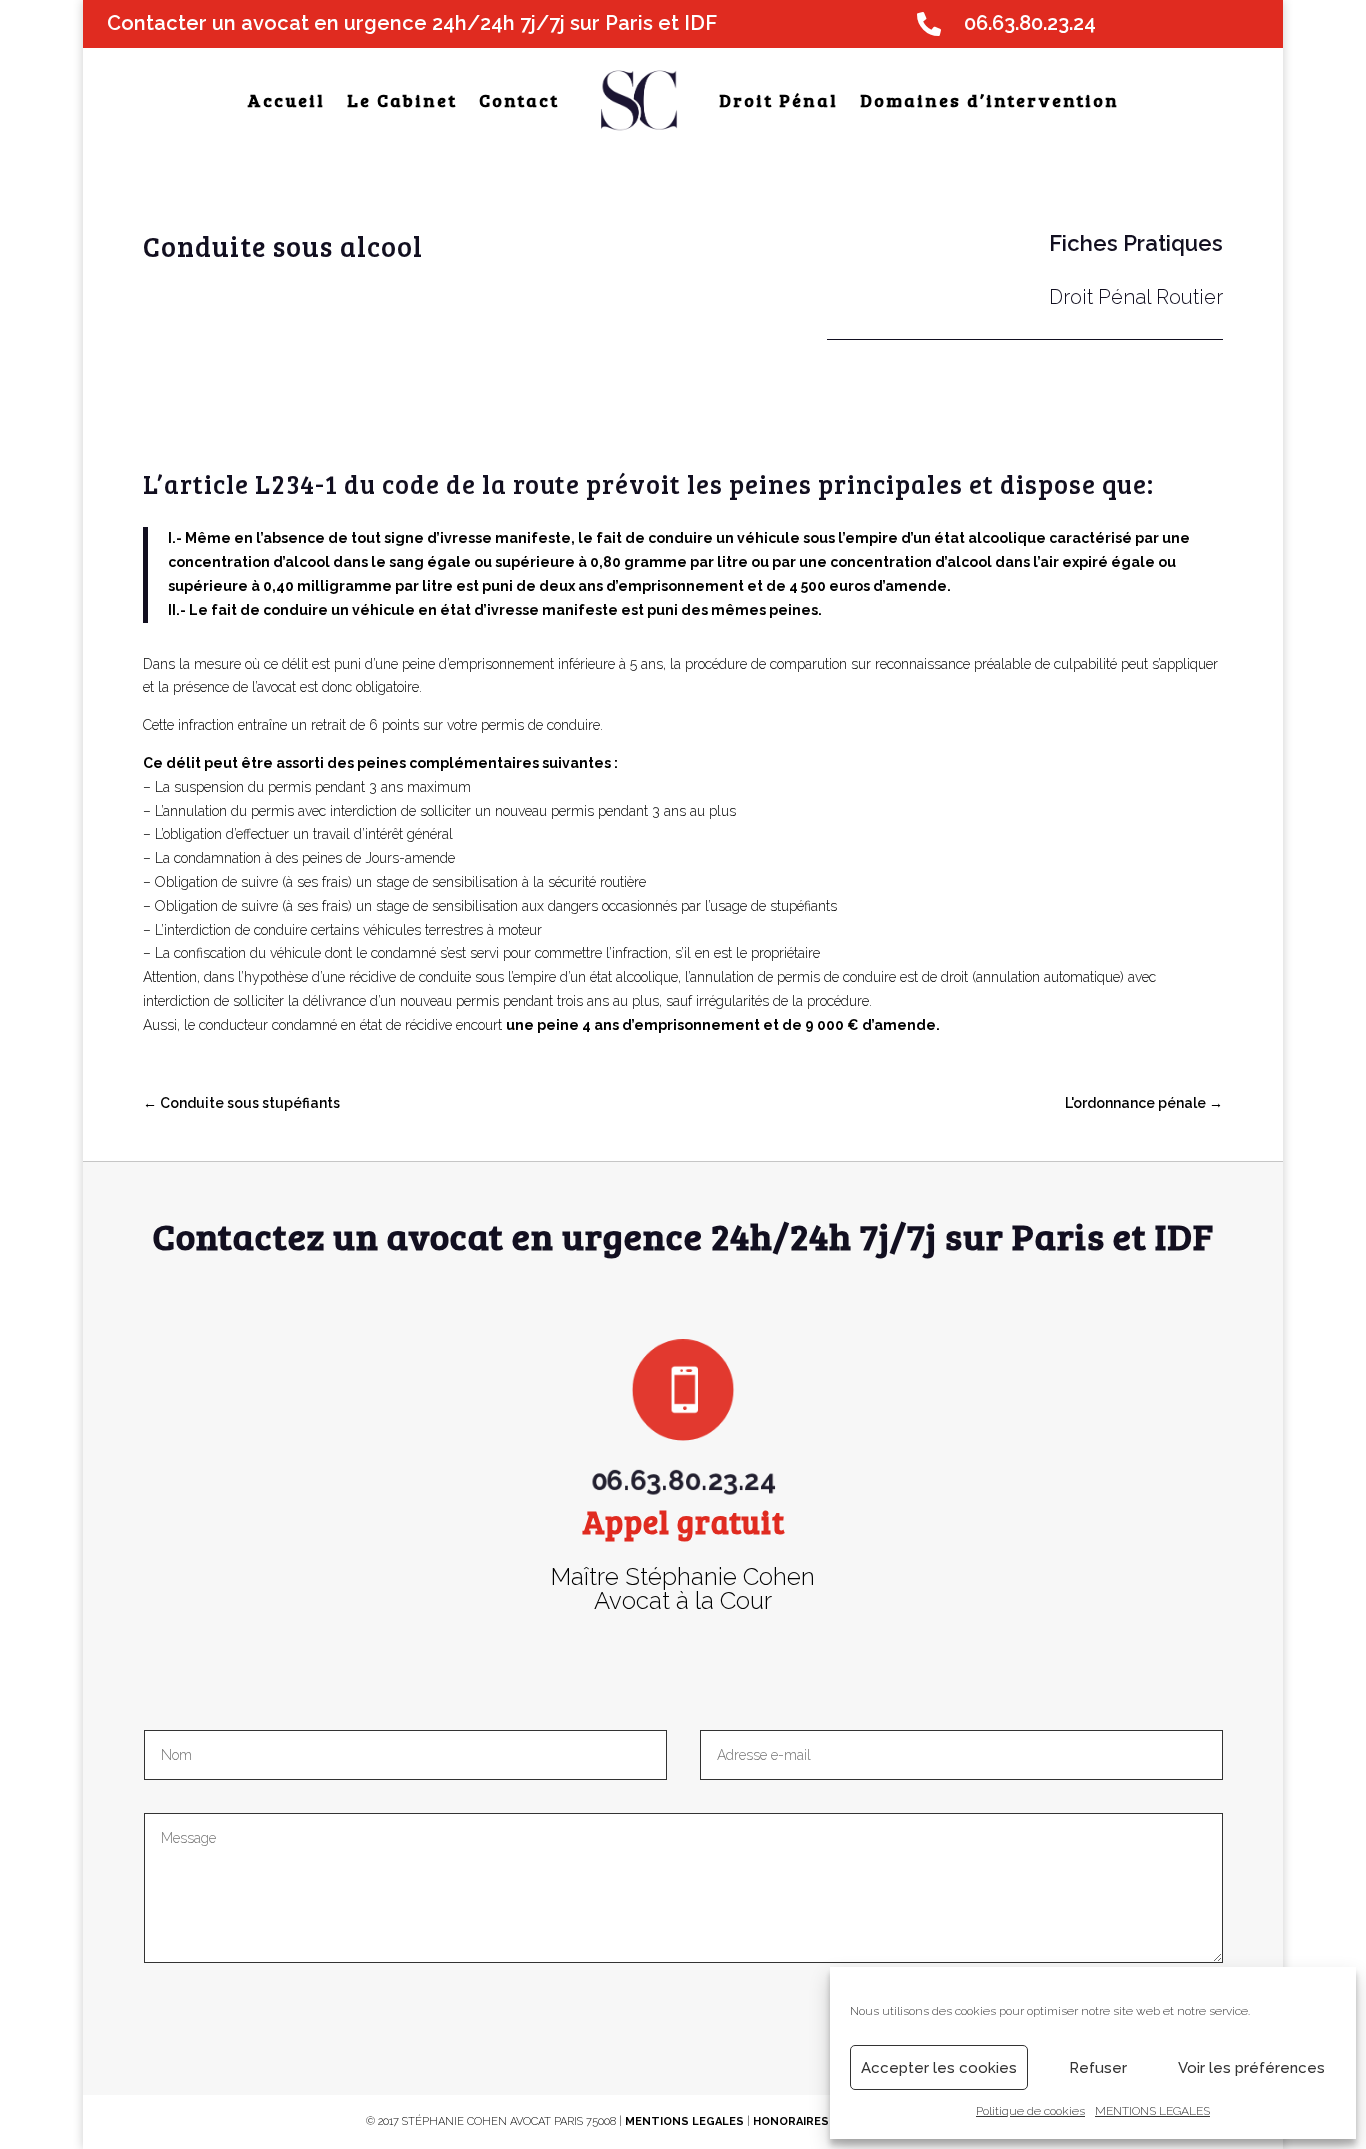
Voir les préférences (1251, 2068)
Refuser (1098, 2068)
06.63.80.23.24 (682, 1437)
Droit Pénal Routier (1136, 297)
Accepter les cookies (939, 2068)
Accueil (286, 100)
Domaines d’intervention (989, 100)
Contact (519, 100)
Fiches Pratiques (1136, 243)
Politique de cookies (1030, 2111)
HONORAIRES (792, 2121)
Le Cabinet (402, 100)
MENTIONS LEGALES (1152, 2111)
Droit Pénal (778, 100)
